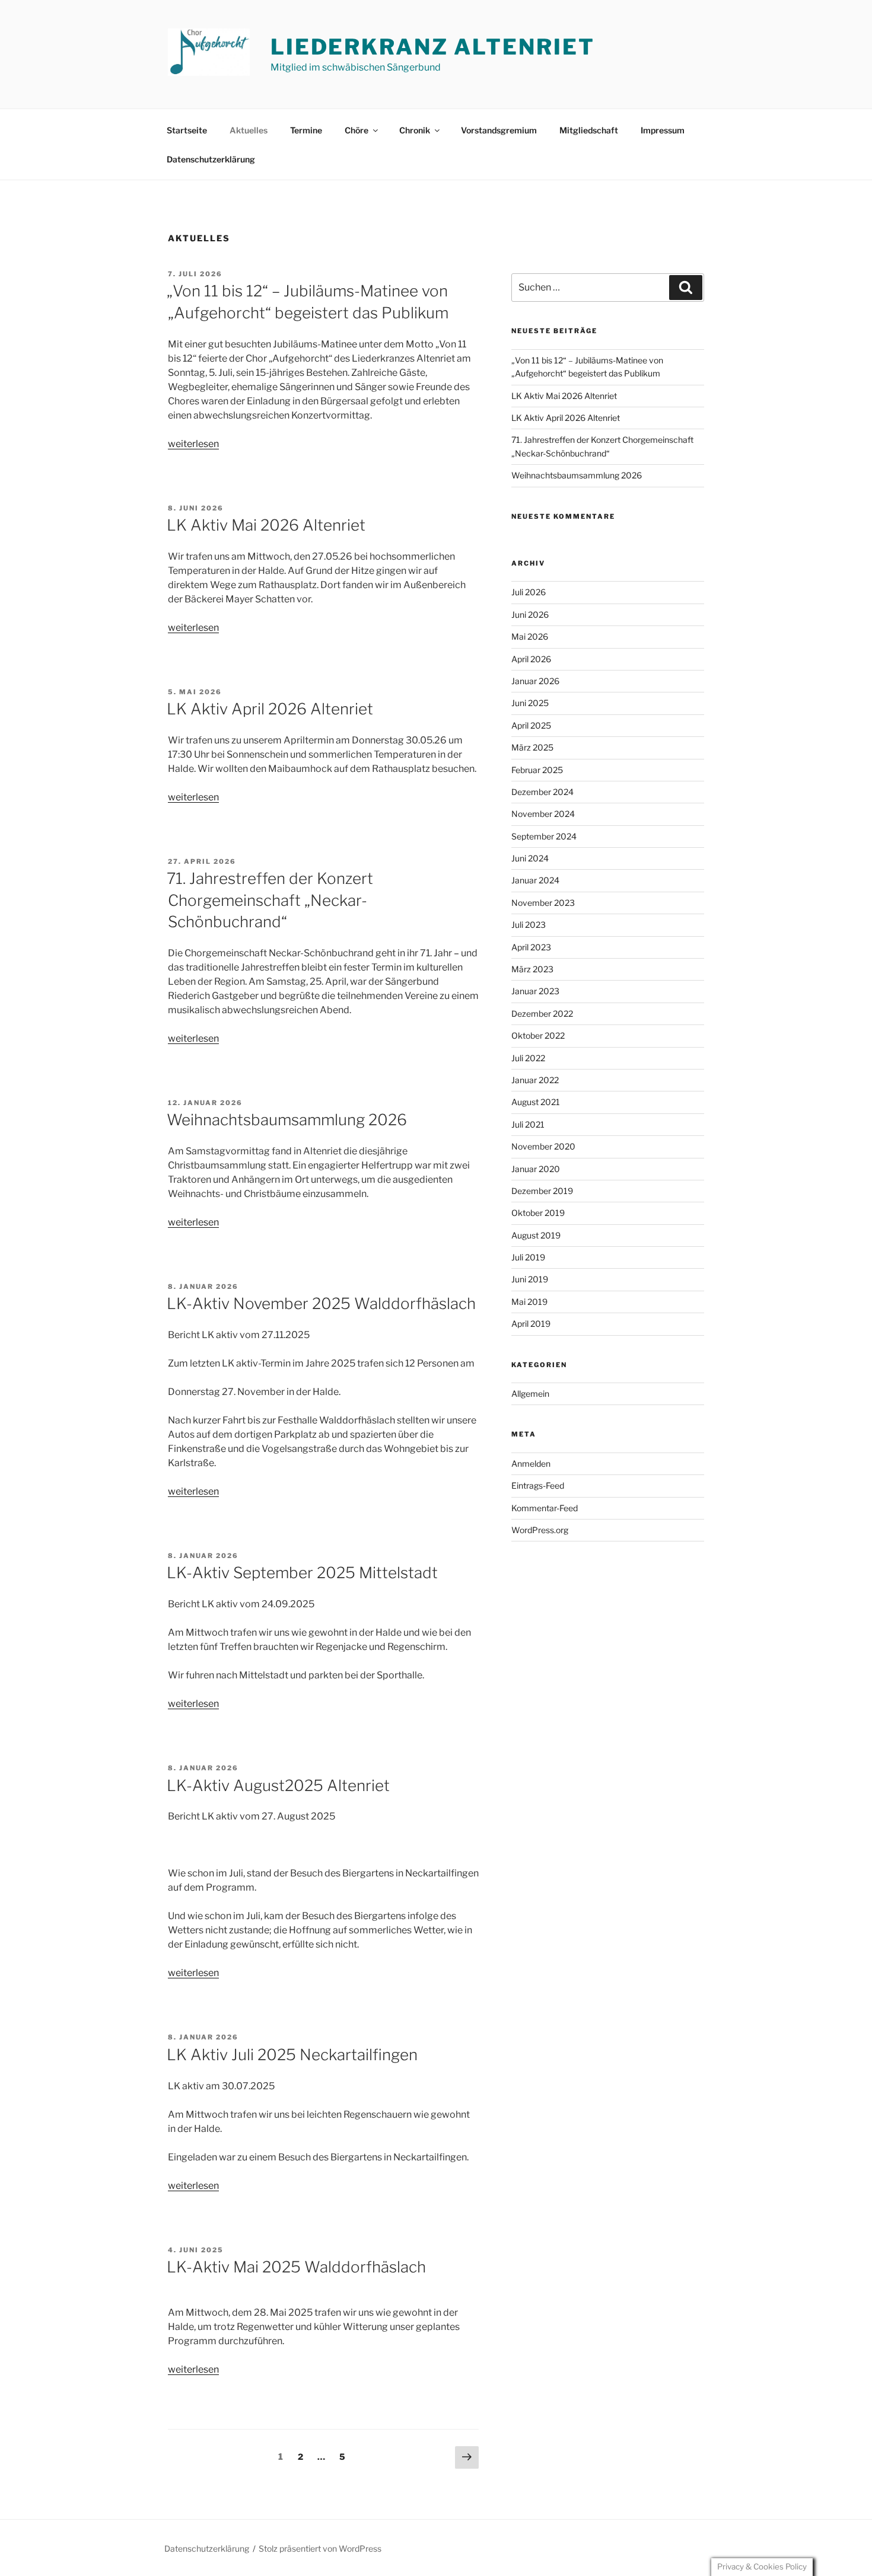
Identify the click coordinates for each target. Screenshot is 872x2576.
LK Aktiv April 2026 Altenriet (270, 709)
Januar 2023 (535, 991)
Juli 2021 (528, 1124)
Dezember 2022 (542, 1014)
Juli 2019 (528, 1257)
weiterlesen (193, 444)
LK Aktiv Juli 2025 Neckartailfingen (292, 2055)
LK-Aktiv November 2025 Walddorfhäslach (321, 1303)
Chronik (415, 130)
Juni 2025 (530, 703)
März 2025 (532, 747)
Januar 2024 (535, 880)
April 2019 (531, 1324)
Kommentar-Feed (545, 1508)
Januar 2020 (536, 1169)
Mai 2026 (530, 636)
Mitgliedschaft (589, 130)
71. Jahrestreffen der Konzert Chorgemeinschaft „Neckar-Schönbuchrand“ (270, 900)
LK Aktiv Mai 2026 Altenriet (266, 525)
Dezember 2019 (542, 1191)
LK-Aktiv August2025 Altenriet (278, 1785)
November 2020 (543, 1146)
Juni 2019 (530, 1279)
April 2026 (531, 659)
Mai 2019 (529, 1302)
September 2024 (544, 836)
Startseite (187, 130)
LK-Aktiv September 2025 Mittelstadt (302, 1573)
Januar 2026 (535, 681)
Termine (306, 130)
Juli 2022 (528, 1058)
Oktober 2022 (538, 1035)
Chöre (357, 130)
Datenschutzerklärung (211, 159)
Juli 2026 (529, 592)
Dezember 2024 (542, 792)
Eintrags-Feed (538, 1485)
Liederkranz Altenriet (432, 47)
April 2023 (531, 947)
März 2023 (532, 969)
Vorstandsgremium (499, 130)
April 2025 (531, 725)
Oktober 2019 (538, 1213)
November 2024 (543, 814)
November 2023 (543, 903)
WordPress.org (540, 1530)
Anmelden (531, 1463)
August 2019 (536, 1235)
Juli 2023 (529, 925)
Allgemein (530, 1394)
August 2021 (536, 1102)
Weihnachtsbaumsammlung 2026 (287, 1120)
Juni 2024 (530, 858)
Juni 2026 (530, 615)
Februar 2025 (537, 770)
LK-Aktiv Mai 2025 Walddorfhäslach (296, 2267)
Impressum (663, 130)
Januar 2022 (535, 1080)
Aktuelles (249, 130)
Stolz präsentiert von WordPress (320, 2548)
